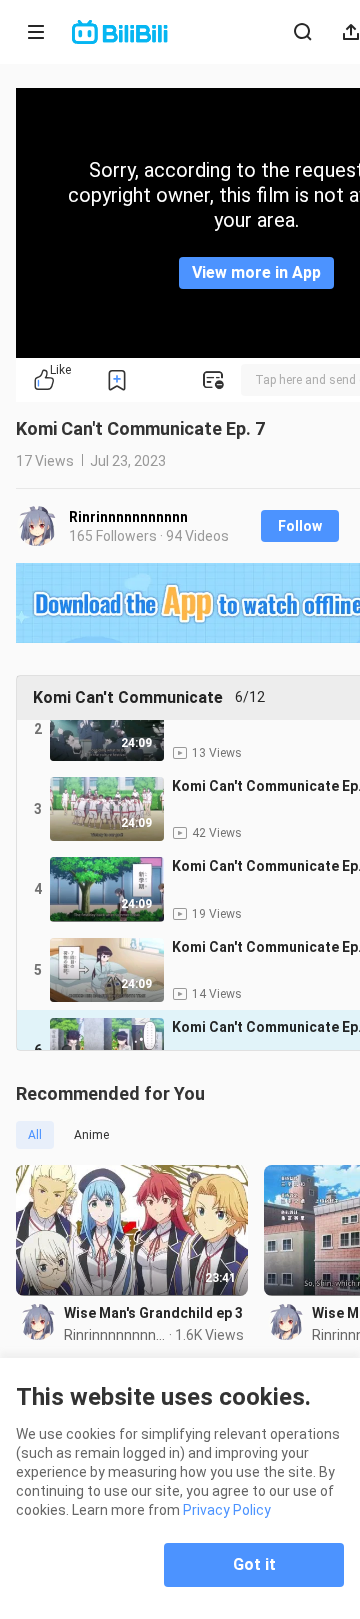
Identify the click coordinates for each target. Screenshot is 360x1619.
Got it (254, 1564)
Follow (300, 526)
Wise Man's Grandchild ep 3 (153, 1313)
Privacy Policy (227, 1510)
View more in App (256, 272)
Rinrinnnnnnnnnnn (128, 517)
